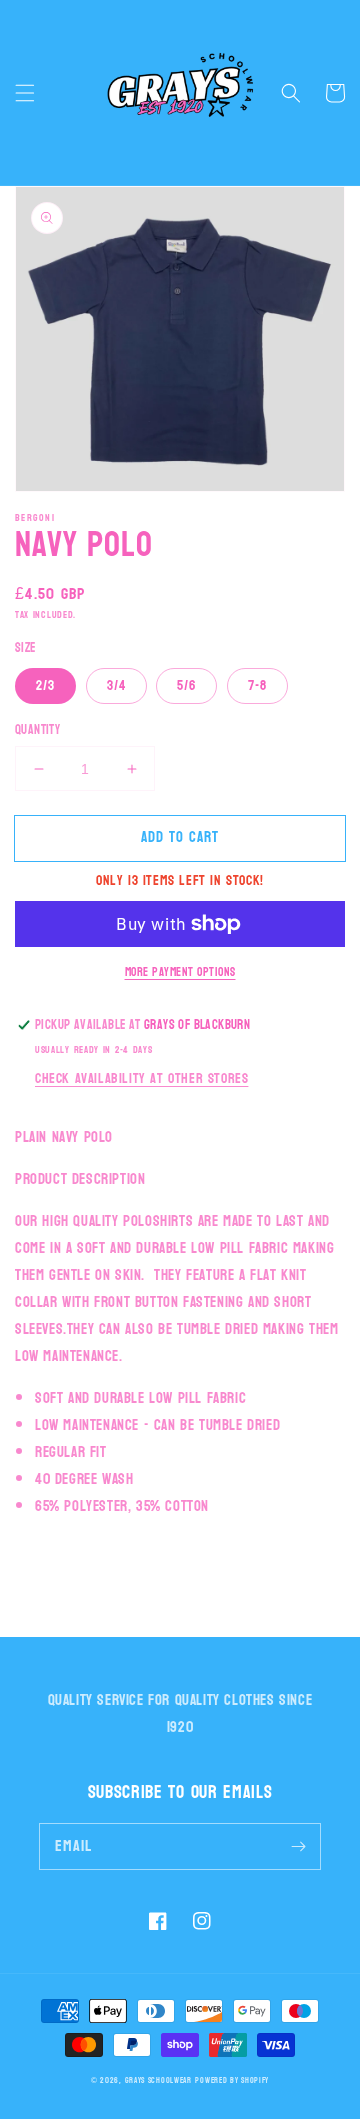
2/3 (45, 685)
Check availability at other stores (141, 1078)
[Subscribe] (298, 1846)
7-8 (257, 685)
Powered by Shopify (232, 2080)
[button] (25, 93)
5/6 (186, 685)
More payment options (180, 972)
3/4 (116, 685)
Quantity (37, 731)
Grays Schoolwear (158, 2080)
